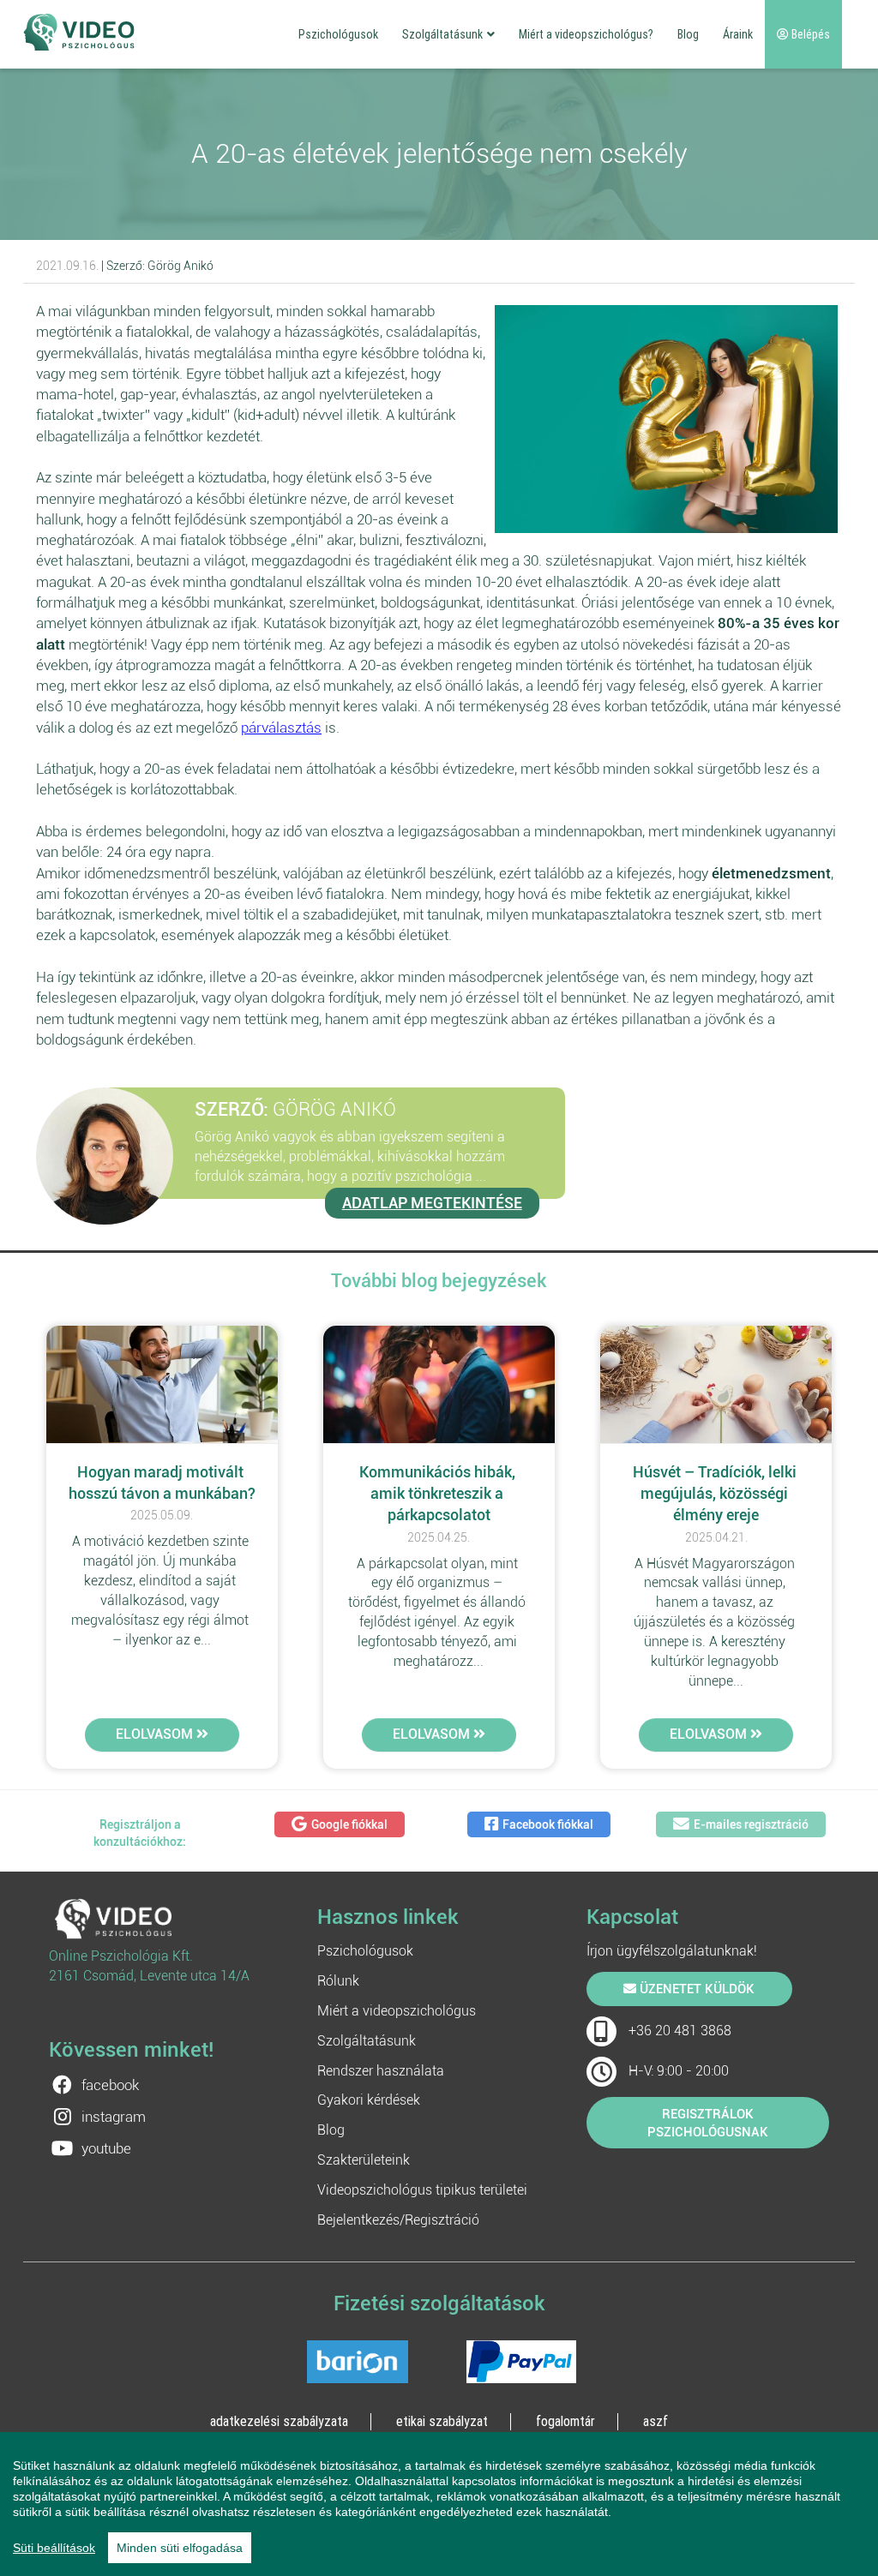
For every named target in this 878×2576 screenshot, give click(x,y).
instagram (114, 2117)
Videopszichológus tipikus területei (422, 2190)
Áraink (738, 34)
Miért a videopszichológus (397, 2011)
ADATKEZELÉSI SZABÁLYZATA (279, 2421)
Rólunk (338, 1981)
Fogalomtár (565, 2421)
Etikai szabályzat (442, 2421)
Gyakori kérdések (369, 2100)
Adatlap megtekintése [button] (432, 1203)
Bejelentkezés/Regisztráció (398, 2220)
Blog (688, 34)
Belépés (809, 34)
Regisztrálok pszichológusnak (708, 2123)
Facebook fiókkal (548, 1824)
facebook (110, 2085)
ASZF (655, 2421)
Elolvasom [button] (156, 1734)
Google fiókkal (349, 1824)
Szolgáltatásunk (442, 34)
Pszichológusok (338, 34)
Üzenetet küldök (695, 1989)
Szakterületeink (364, 2160)
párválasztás (281, 728)
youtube (106, 2148)
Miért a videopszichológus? (586, 34)
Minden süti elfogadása (180, 2548)
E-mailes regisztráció (751, 1824)
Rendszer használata (381, 2071)
